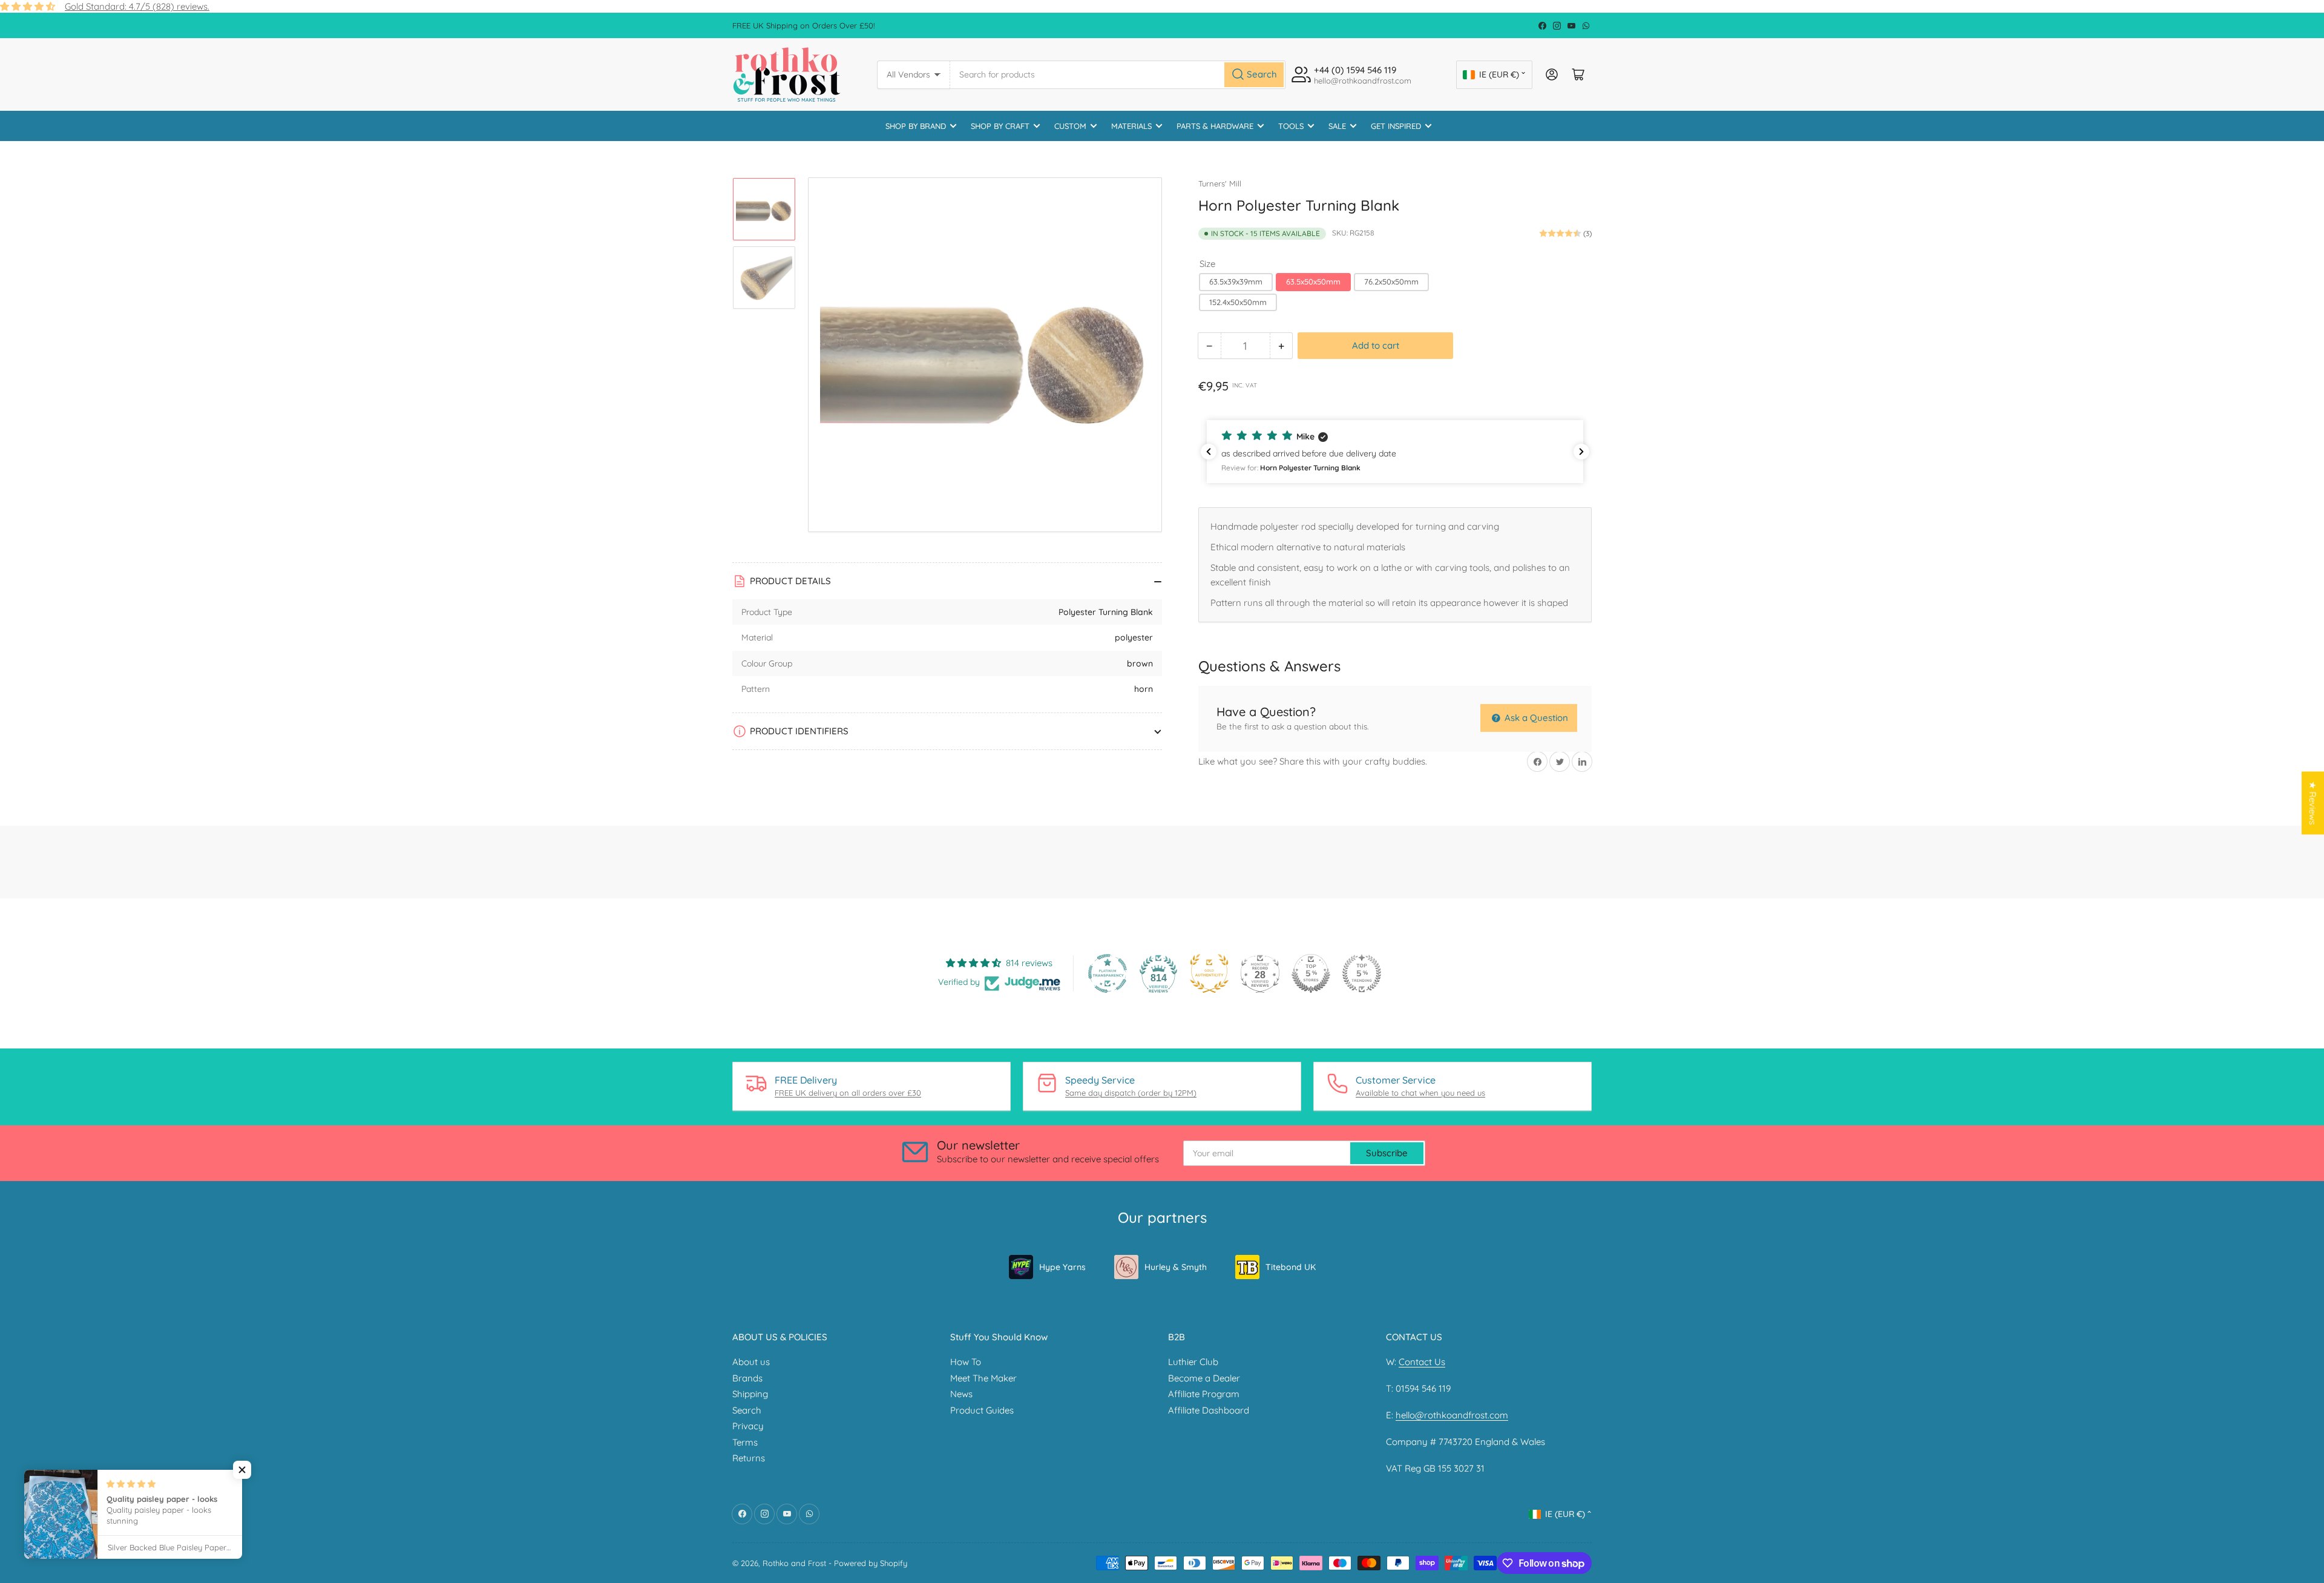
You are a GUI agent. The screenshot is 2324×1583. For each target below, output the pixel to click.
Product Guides (982, 1410)
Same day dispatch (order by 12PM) (1131, 1093)
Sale (1337, 126)
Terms (745, 1442)
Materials (1131, 126)
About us (751, 1362)
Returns (749, 1458)
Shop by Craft (1000, 126)
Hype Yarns (1062, 1267)
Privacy (748, 1426)
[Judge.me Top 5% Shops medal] (1311, 973)
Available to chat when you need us (1420, 1093)
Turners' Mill (1220, 183)
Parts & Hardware (1215, 126)
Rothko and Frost (794, 1563)
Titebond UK (1291, 1267)
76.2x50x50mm (1391, 281)
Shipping (750, 1394)
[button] (1395, 452)
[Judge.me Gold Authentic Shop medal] (1209, 973)
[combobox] (1118, 75)
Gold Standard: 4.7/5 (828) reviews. (137, 6)
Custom (1070, 126)
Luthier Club (1193, 1362)
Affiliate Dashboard (1209, 1410)
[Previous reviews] (1209, 452)
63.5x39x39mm (1236, 281)
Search (747, 1410)
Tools (1291, 126)
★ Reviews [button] (2313, 803)
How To (966, 1362)
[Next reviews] (1581, 452)
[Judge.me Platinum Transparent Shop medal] (1108, 973)
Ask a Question (1535, 718)
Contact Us (1422, 1362)
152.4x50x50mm (1238, 302)
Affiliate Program (1204, 1394)
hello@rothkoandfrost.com (1452, 1415)
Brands (747, 1378)
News (961, 1394)
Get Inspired (1396, 126)
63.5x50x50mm (1313, 281)
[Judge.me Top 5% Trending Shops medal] (1362, 973)
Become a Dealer (1204, 1378)
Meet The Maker (983, 1378)
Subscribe (1387, 1153)
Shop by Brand (916, 126)
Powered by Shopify (871, 1563)
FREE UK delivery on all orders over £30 (848, 1093)
